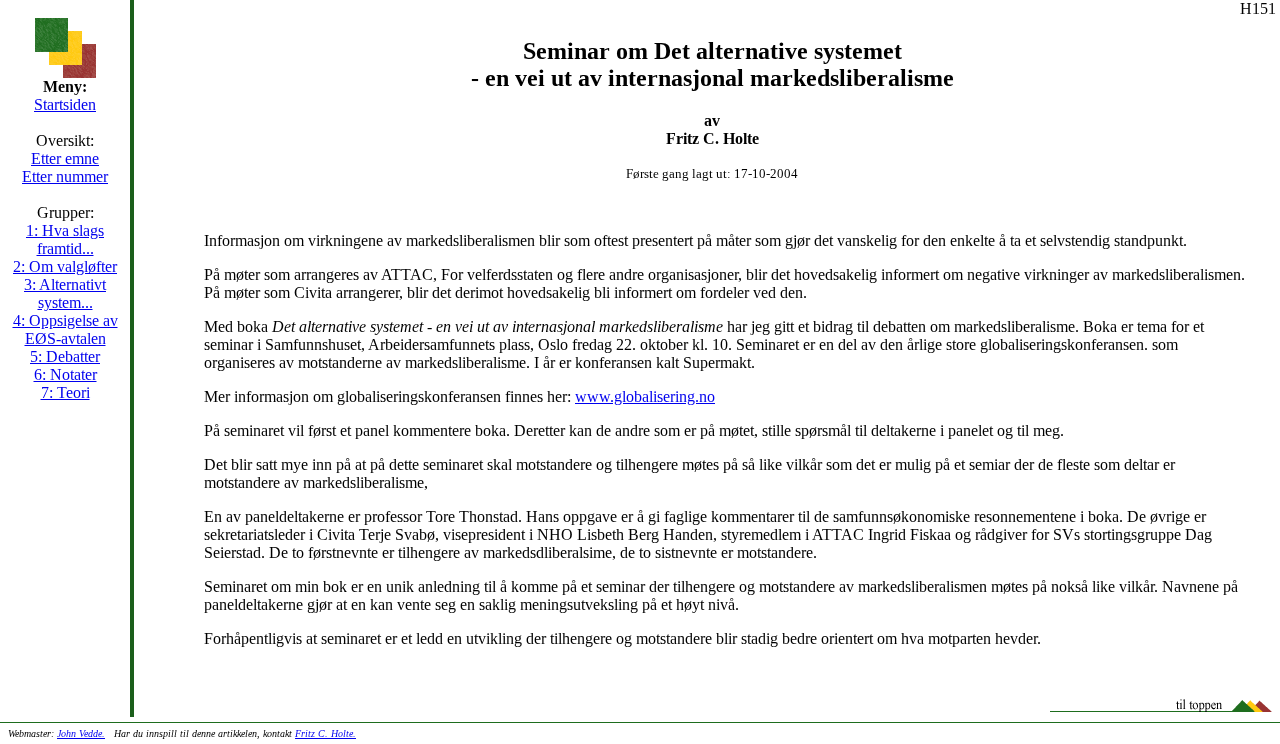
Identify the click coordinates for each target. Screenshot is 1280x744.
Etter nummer (65, 176)
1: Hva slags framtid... (65, 239)
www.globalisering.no (645, 396)
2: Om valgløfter (65, 266)
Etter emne (65, 158)
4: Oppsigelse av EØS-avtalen (65, 329)
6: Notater (65, 374)
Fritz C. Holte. (325, 733)
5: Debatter (65, 356)
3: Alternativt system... (65, 293)
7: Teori (65, 392)
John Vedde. (81, 733)
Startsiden (65, 104)
